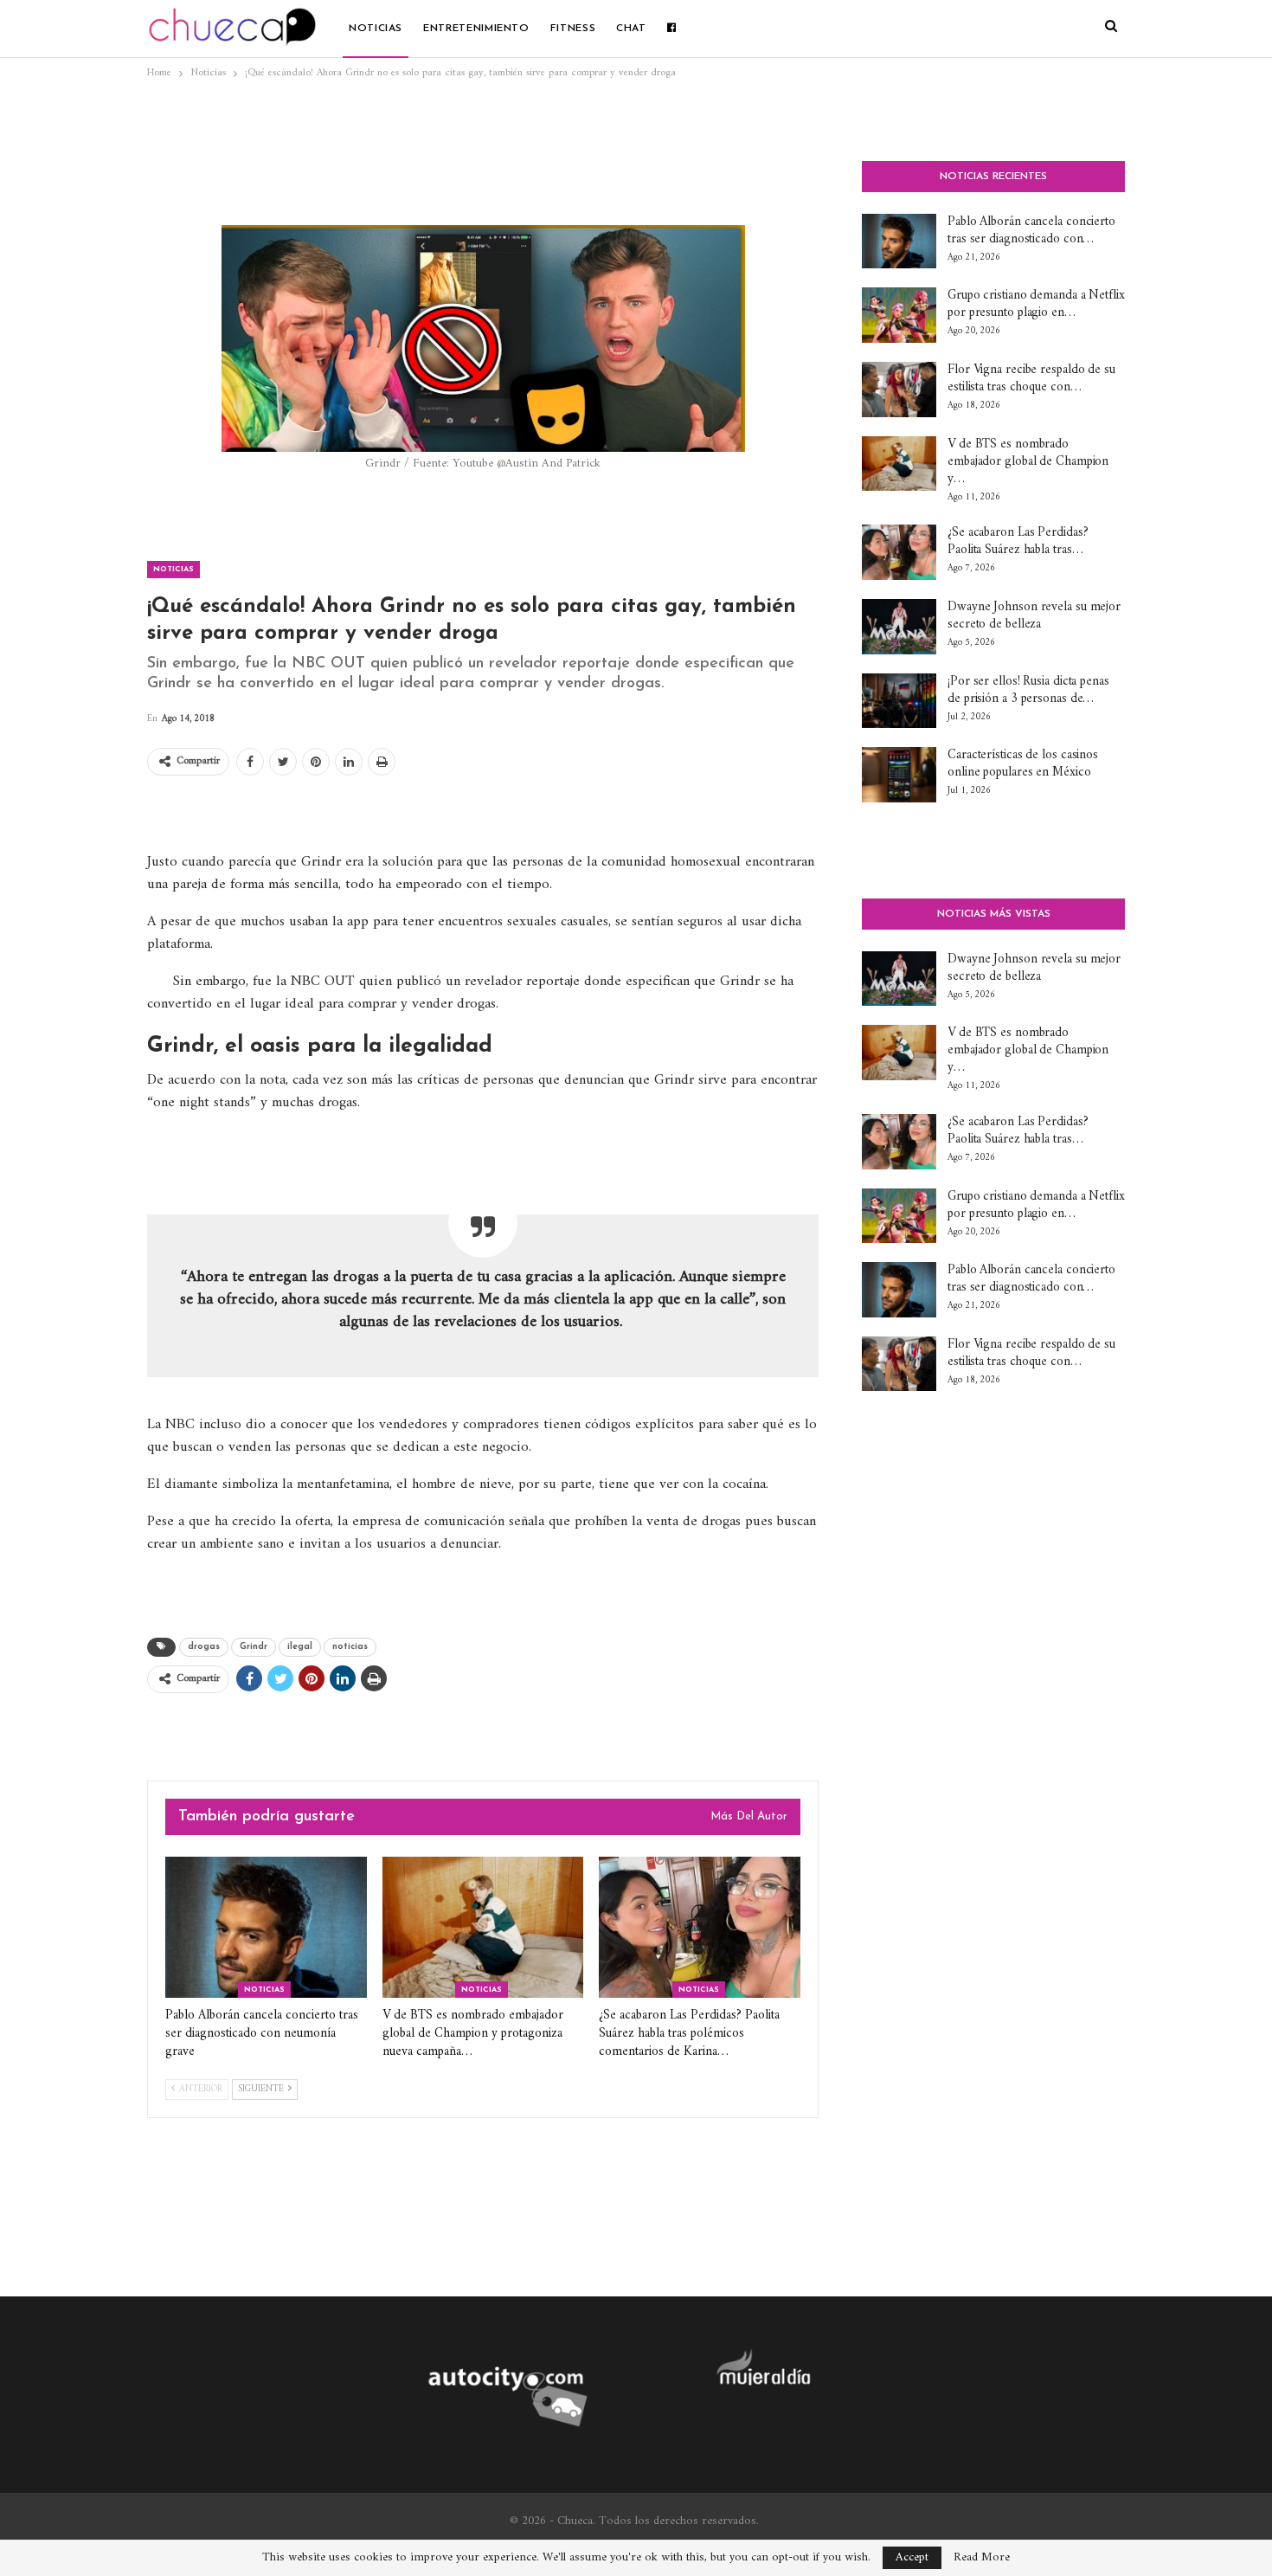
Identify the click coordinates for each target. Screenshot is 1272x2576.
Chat (631, 29)
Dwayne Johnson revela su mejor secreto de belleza (1034, 616)
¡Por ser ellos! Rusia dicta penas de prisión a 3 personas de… (1028, 690)
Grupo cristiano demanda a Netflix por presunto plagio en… (1036, 304)
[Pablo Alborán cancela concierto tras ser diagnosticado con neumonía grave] (266, 1927)
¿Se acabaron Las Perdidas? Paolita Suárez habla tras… (1018, 541)
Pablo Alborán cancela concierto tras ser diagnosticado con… (1031, 231)
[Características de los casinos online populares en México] (899, 775)
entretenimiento (476, 29)
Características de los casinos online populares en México (1023, 764)
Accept (912, 2557)
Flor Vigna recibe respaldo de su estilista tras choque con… (1031, 379)
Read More (982, 2558)
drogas (204, 1647)
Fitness (573, 29)
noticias (350, 1647)
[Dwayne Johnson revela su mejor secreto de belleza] (899, 627)
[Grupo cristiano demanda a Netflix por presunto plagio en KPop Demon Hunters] (899, 315)
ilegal (300, 1647)
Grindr (254, 1647)
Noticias (376, 29)
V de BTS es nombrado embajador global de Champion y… (1028, 462)
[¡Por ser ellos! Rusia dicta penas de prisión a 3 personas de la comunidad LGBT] (899, 701)
